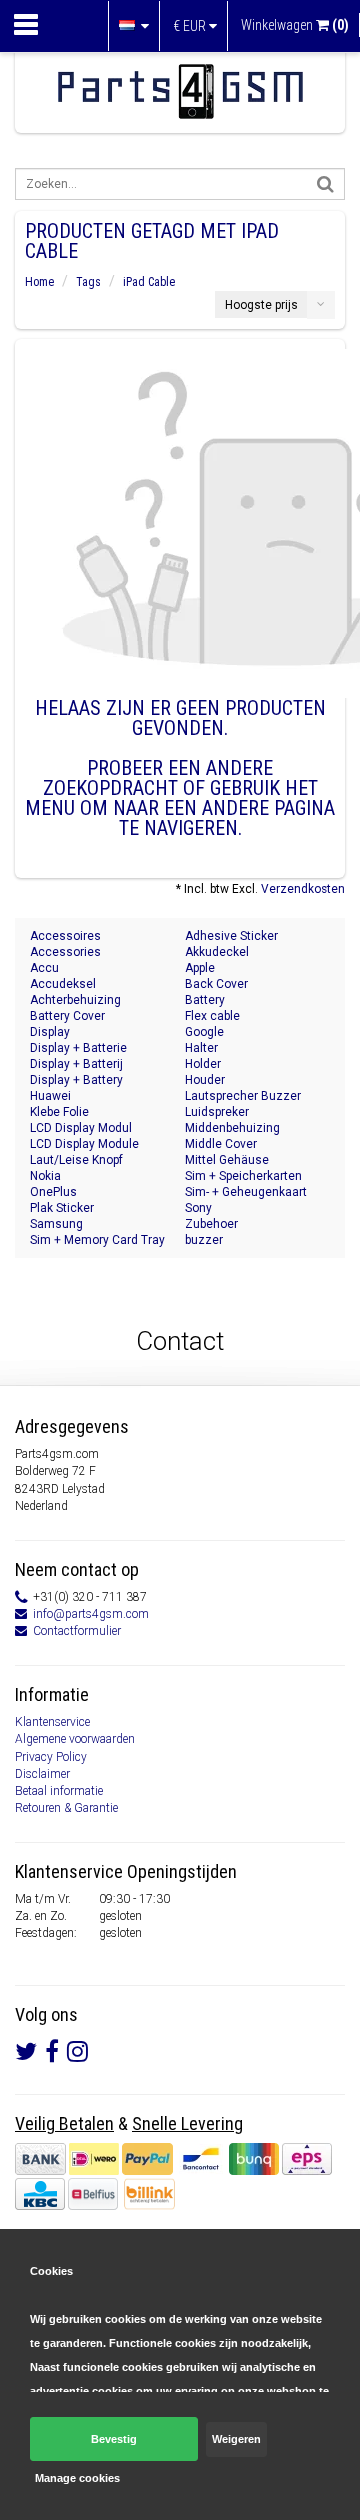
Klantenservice (52, 1722)
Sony (198, 1208)
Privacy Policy (51, 1757)
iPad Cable (149, 282)
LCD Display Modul (81, 1128)
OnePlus (53, 1192)
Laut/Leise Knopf (76, 1160)
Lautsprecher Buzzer (243, 1096)
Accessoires (65, 936)
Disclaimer (42, 1774)
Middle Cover (221, 1144)
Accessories (65, 952)
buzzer (204, 1240)
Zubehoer (211, 1224)
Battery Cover (67, 1016)
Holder (203, 1064)
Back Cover (216, 984)
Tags (88, 282)
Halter (201, 1048)
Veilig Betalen (64, 2123)
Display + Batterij (76, 1064)
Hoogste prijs (261, 305)
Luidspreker (217, 1112)
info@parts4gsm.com (91, 1614)
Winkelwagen (295, 25)
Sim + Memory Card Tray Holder (97, 1240)
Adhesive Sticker (231, 936)
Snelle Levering (187, 2123)
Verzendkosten (303, 889)
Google (204, 1032)
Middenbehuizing (232, 1128)
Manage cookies (77, 2478)
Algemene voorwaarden (75, 1739)
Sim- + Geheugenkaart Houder (246, 1192)
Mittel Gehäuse (227, 1160)
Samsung (56, 1224)
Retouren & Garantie (66, 1808)
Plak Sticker (62, 1208)
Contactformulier (77, 1631)
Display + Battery (76, 1080)
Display (50, 1032)
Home (39, 282)
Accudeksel (63, 984)
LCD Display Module (84, 1144)
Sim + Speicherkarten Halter (243, 1176)
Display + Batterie (78, 1048)
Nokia (45, 1176)
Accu (44, 968)
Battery (205, 1000)
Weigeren (236, 2439)
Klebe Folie (59, 1112)
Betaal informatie (59, 1791)
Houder (205, 1080)
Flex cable (212, 1016)
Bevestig (114, 2439)
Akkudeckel (217, 952)
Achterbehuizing (75, 1000)
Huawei (50, 1096)
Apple (200, 968)
